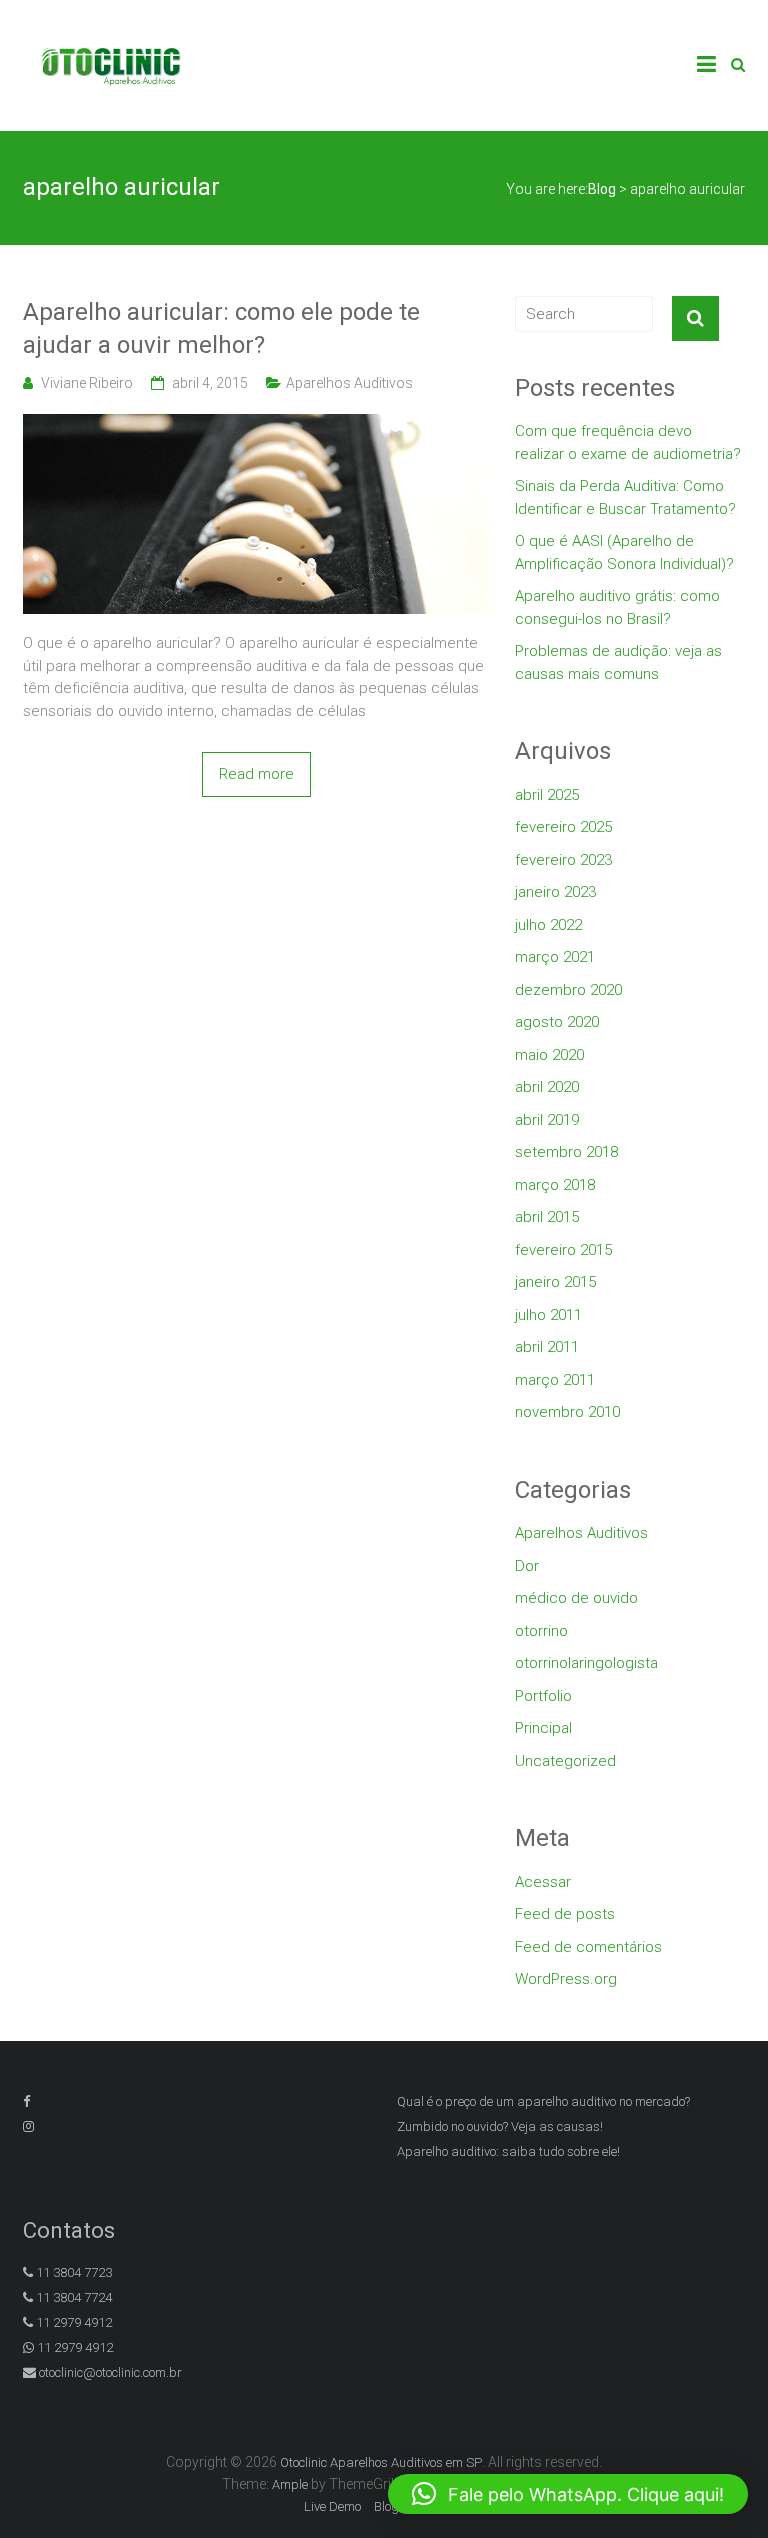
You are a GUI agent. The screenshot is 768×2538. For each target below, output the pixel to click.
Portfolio (543, 1696)
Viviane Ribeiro (87, 383)
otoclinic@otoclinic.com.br (110, 2372)
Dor (527, 1566)
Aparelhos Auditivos (349, 383)
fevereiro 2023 (563, 860)
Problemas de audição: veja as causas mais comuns (618, 662)
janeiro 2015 (555, 1282)
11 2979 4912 (72, 2322)
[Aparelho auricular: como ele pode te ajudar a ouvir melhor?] (256, 425)
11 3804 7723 (72, 2272)
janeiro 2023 (555, 892)
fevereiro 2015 (563, 1250)
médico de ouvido (576, 1598)
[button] (568, 2494)
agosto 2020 (557, 1022)
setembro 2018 (566, 1152)
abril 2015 (547, 1217)
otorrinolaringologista (586, 1663)
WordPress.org (566, 1979)
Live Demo (332, 2506)
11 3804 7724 (72, 2297)
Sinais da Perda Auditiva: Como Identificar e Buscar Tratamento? (625, 497)
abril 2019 (547, 1120)
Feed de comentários (588, 1947)
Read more (256, 774)
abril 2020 (547, 1087)
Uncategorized (565, 1761)
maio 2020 (549, 1055)
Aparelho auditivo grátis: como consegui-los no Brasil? (617, 607)
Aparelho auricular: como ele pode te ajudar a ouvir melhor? (221, 329)
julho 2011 (548, 1315)
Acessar (543, 1882)
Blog (386, 2506)
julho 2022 (548, 925)
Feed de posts (565, 1914)
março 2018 (555, 1185)
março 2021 (555, 957)
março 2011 (555, 1380)
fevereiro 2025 (563, 827)
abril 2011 (547, 1347)
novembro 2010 (567, 1412)
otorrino (541, 1631)
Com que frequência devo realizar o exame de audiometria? (628, 442)
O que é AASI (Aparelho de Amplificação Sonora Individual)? (624, 552)
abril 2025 (547, 795)
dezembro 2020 (568, 990)
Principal (543, 1728)
